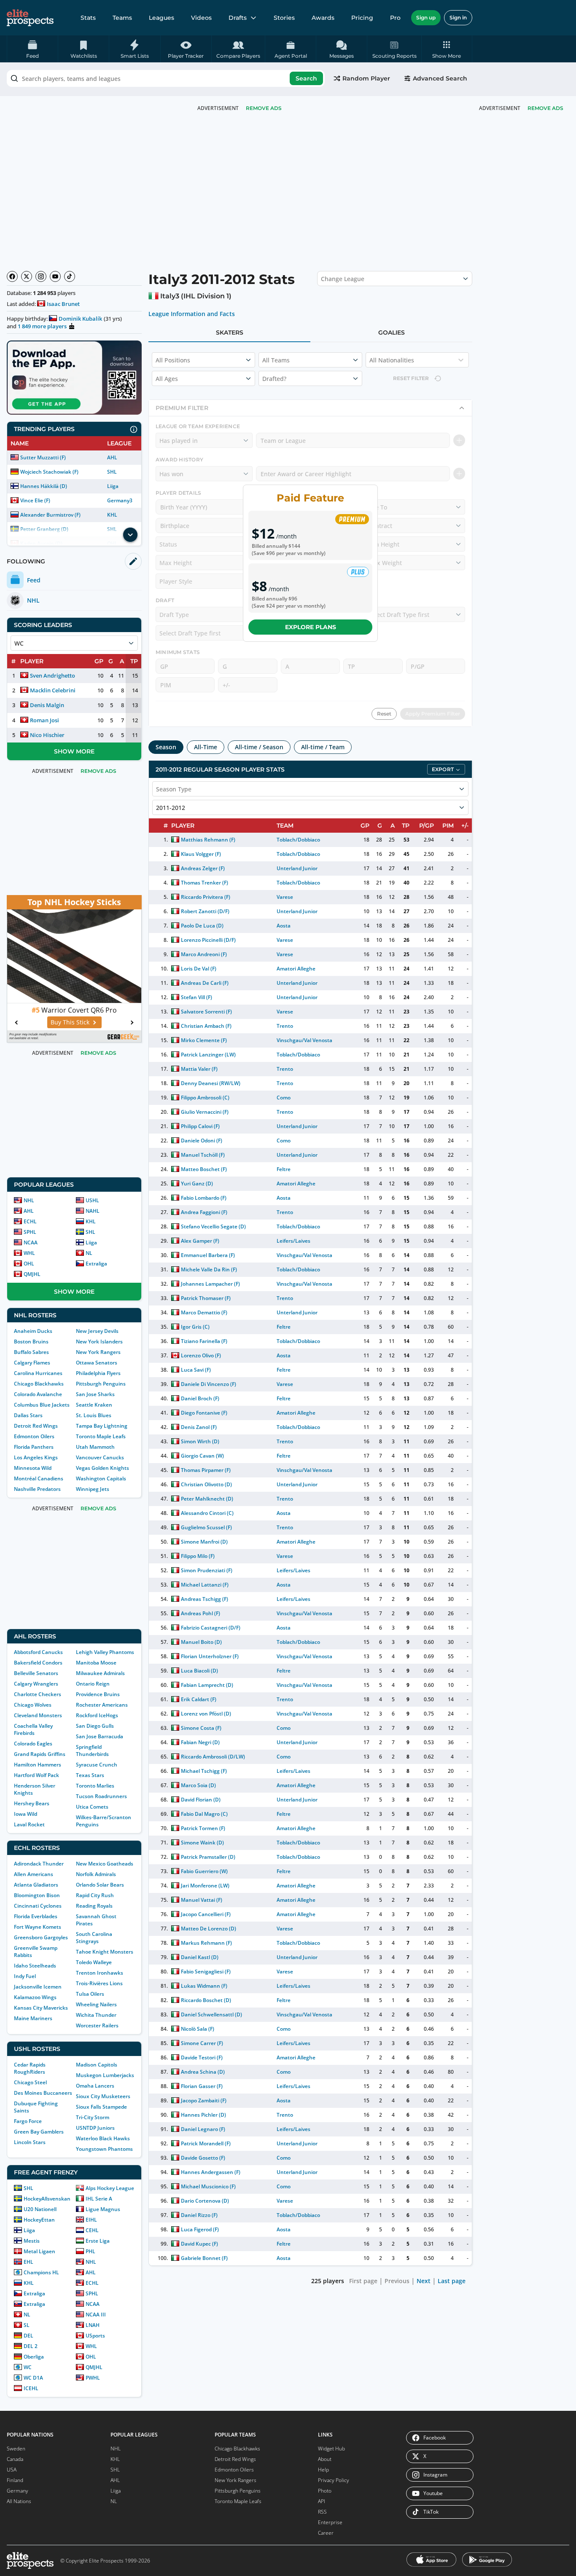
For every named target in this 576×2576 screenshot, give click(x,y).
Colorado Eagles (33, 1744)
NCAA (31, 1242)
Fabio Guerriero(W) (204, 1871)
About (325, 2459)
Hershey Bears (32, 1803)
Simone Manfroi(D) (204, 1542)
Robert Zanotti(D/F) (205, 911)
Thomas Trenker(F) (205, 883)
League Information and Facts (192, 314)
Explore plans (311, 627)
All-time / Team (323, 747)
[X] (27, 276)
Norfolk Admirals (96, 1874)
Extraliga (96, 1264)
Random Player (366, 78)
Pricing (362, 18)
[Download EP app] (74, 378)
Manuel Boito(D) (201, 1642)
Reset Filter (411, 378)
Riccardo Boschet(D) (206, 2000)
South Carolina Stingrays (94, 1938)
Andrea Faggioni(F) (204, 1212)
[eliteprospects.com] (30, 18)
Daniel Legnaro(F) (203, 2129)
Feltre (284, 1169)
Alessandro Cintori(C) (207, 1513)
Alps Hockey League (110, 2188)
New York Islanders (99, 1342)
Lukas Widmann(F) (204, 1986)
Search (306, 78)
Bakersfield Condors (38, 1663)
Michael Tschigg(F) (204, 1771)
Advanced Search (440, 78)
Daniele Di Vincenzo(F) (209, 1384)
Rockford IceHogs (97, 1715)
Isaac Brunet (63, 304)
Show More (74, 751)
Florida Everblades (36, 1916)
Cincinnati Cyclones (38, 1906)
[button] (447, 49)
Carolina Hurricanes (38, 1373)
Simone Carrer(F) (202, 2043)
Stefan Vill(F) (196, 997)
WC (28, 2367)
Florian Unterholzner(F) (210, 1656)
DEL (28, 2336)
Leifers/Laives (293, 1241)
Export (443, 769)
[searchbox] (166, 78)
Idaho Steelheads (35, 1966)
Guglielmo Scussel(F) (206, 1527)
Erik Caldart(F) (199, 1699)
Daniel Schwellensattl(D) (212, 2014)
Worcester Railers (97, 2025)
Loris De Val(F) (199, 969)
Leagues (161, 18)
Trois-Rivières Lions (99, 1983)
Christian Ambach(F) (206, 1026)
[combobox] (166, 78)
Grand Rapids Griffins (40, 1754)
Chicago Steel (30, 2082)
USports (95, 2336)
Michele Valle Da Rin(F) (209, 1269)
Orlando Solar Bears (100, 1885)
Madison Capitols (97, 2065)
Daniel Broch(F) (200, 1398)
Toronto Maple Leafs (101, 1436)
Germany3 (120, 500)
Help (323, 2470)
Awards (323, 18)
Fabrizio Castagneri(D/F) (211, 1628)
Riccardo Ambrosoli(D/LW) (213, 1757)
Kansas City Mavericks (41, 2008)
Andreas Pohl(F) (201, 1613)
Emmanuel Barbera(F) (208, 1255)
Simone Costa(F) (201, 1728)
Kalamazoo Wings (35, 1997)
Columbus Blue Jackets (42, 1405)
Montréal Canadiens (39, 1478)
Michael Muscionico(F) (208, 2186)
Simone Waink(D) (202, 1843)
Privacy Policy (334, 2480)
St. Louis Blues (94, 1415)
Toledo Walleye (94, 1962)
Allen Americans (34, 1874)
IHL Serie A (99, 2199)
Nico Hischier (47, 735)
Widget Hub (331, 2449)
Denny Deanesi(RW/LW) (211, 1083)
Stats (88, 18)
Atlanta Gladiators (36, 1885)
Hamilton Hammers (38, 1765)
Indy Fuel (25, 1976)
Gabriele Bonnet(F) (204, 2258)
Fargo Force (28, 2121)
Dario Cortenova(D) (205, 2201)
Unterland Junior (297, 868)
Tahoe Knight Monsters (105, 1952)
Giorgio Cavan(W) (202, 1456)
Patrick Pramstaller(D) (208, 1857)
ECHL (30, 1221)
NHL (29, 1200)
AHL (112, 457)
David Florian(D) (201, 1800)
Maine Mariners (33, 2018)
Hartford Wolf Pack (36, 1775)
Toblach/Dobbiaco (298, 840)
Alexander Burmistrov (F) (50, 515)
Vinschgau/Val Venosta (304, 1040)
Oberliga (34, 2357)
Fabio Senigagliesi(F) (206, 1972)
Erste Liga (98, 2241)
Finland (15, 2480)
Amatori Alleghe (296, 969)
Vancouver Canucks (100, 1457)
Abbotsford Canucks (38, 1652)
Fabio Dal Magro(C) (204, 1814)
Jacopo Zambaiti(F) (204, 2100)
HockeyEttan (39, 2220)
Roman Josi (44, 720)
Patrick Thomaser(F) (206, 1298)
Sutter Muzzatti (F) (43, 457)
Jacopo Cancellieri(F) (206, 1914)
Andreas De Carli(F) (205, 983)
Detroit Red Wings (36, 1426)
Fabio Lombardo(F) (204, 1198)
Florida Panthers (34, 1447)
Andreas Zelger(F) (203, 868)
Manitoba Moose (96, 1663)
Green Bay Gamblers (39, 2132)
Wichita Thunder (96, 2015)
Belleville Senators (36, 1673)
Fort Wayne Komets (38, 1927)
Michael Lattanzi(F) (205, 1585)
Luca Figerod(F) (200, 2229)
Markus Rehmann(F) (206, 1943)
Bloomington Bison (37, 1895)
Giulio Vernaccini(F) (205, 1112)
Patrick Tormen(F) (203, 1828)
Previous (397, 2281)
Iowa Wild (26, 1814)
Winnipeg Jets (93, 1489)
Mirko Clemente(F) (204, 1040)
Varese (285, 897)
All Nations (19, 2501)
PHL (90, 2251)
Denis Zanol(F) (199, 1427)
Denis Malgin (47, 705)
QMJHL (32, 1274)
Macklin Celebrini (53, 690)
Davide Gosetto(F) (203, 2158)
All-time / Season (259, 747)
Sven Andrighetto (52, 675)
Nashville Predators (37, 1489)
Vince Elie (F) (35, 500)
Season (166, 747)
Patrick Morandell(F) (206, 2143)
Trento (285, 1026)
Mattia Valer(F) (199, 1069)
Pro (395, 18)
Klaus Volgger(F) (201, 854)
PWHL (93, 2378)
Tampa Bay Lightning (102, 1426)
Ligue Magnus (103, 2209)
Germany (17, 2491)
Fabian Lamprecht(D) (207, 1685)
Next (424, 2281)
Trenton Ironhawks (100, 1973)
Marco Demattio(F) (204, 1312)
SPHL (30, 1232)
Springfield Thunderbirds (92, 1750)
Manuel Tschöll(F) (203, 1155)
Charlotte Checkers (38, 1694)
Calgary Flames (32, 1363)
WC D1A (33, 2378)
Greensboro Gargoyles (41, 1937)
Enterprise (330, 2522)
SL (27, 2325)
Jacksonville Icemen (38, 1987)
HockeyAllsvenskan (47, 2199)
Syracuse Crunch (97, 1765)
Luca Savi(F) (196, 1370)
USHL (92, 1200)
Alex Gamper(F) (200, 1241)
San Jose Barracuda (100, 1736)
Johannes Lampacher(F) (210, 1284)
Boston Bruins (31, 1342)
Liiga (113, 486)
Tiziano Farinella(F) (204, 1341)
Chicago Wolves (33, 1705)
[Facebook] (12, 276)
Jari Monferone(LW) (205, 1886)
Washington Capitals (101, 1478)
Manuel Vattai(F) (202, 1900)
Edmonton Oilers (34, 1436)
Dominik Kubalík (80, 319)
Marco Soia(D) (198, 1785)
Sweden (16, 2449)
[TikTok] (70, 276)
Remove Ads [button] (545, 108)
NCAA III (96, 2315)
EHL (28, 2262)
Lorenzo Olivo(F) (201, 1355)
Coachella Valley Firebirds (33, 1729)
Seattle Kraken (94, 1405)
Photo (325, 2491)
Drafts (238, 18)
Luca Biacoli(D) (199, 1671)
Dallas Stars (28, 1415)
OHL (29, 1264)
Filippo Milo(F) (198, 1556)
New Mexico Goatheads (105, 1864)
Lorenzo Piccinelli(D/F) (209, 940)
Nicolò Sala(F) (198, 2029)
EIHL (91, 2220)
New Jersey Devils (97, 1331)
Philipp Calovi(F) (200, 1126)
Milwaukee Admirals (100, 1673)
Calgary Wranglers (36, 1684)
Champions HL (41, 2272)
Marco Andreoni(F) (204, 954)
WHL (29, 1253)
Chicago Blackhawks (39, 1384)
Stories (284, 18)
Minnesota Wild (33, 1468)
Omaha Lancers (95, 2086)
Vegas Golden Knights (102, 1468)
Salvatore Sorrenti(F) (206, 1012)
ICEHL (31, 2388)
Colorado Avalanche (38, 1394)
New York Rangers (98, 1352)
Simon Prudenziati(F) (207, 1570)
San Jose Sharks (95, 1394)
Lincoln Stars (30, 2142)
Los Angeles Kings (36, 1457)
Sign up (426, 17)
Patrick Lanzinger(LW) (208, 1055)
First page (363, 2281)
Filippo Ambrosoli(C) (205, 1098)
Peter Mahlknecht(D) (207, 1499)
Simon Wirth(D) (200, 1441)
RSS (322, 2512)
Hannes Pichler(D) (203, 2115)
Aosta (284, 926)
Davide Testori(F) (202, 2057)
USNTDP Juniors (95, 2128)
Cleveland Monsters (38, 1715)
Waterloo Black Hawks (103, 2138)
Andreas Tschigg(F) (205, 1599)
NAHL (93, 1211)
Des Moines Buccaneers (43, 2093)
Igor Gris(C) (195, 1327)
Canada (15, 2459)
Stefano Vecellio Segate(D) (214, 1226)
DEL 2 (31, 2346)
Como (284, 1098)
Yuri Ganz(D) (197, 1183)
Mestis (32, 2241)
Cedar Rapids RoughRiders (30, 2068)
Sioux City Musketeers (103, 2096)
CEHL (92, 2230)
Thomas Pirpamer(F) (206, 1470)
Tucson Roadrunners (101, 1796)
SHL (112, 472)
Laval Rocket (29, 1824)
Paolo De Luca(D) (202, 926)
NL (89, 1253)
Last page (452, 2281)
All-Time (206, 747)
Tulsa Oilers (90, 1994)
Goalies (392, 332)
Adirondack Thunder (39, 1864)
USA (12, 2470)
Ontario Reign (93, 1684)
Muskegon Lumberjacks (105, 2075)
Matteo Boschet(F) (204, 1169)
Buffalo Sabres (31, 1352)
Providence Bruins (98, 1694)
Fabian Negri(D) (200, 1742)
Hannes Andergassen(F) (211, 2172)
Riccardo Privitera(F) (206, 897)
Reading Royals (94, 1906)
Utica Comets (92, 1807)
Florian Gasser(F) (202, 2086)
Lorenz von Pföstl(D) (206, 1714)
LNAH (93, 2325)
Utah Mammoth (95, 1447)
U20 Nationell (40, 2209)
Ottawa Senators (97, 1363)
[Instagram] (41, 276)
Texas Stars (90, 1775)
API (322, 2501)
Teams (122, 18)
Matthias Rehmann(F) (208, 840)
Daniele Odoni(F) (202, 1141)
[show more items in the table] (130, 535)
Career (326, 2533)
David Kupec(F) (199, 2244)
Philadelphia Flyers (98, 1373)
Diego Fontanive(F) (204, 1413)
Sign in (458, 17)
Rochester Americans (102, 1705)
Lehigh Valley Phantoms (105, 1652)
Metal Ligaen (39, 2251)
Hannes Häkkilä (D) (44, 486)
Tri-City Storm (93, 2117)
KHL (112, 515)
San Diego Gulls (95, 1726)
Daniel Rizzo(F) (199, 2215)
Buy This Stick (70, 1022)
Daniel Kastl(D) (200, 1957)
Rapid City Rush (95, 1895)
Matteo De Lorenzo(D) (209, 1929)
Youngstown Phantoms (104, 2149)
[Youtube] (55, 276)
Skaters (230, 332)
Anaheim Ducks (33, 1331)
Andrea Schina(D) (203, 2072)
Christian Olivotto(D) (206, 1484)
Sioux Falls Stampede (101, 2107)
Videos (201, 18)
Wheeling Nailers (96, 2004)
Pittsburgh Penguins (101, 1384)
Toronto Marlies (95, 1786)
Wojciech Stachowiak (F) (49, 472)
